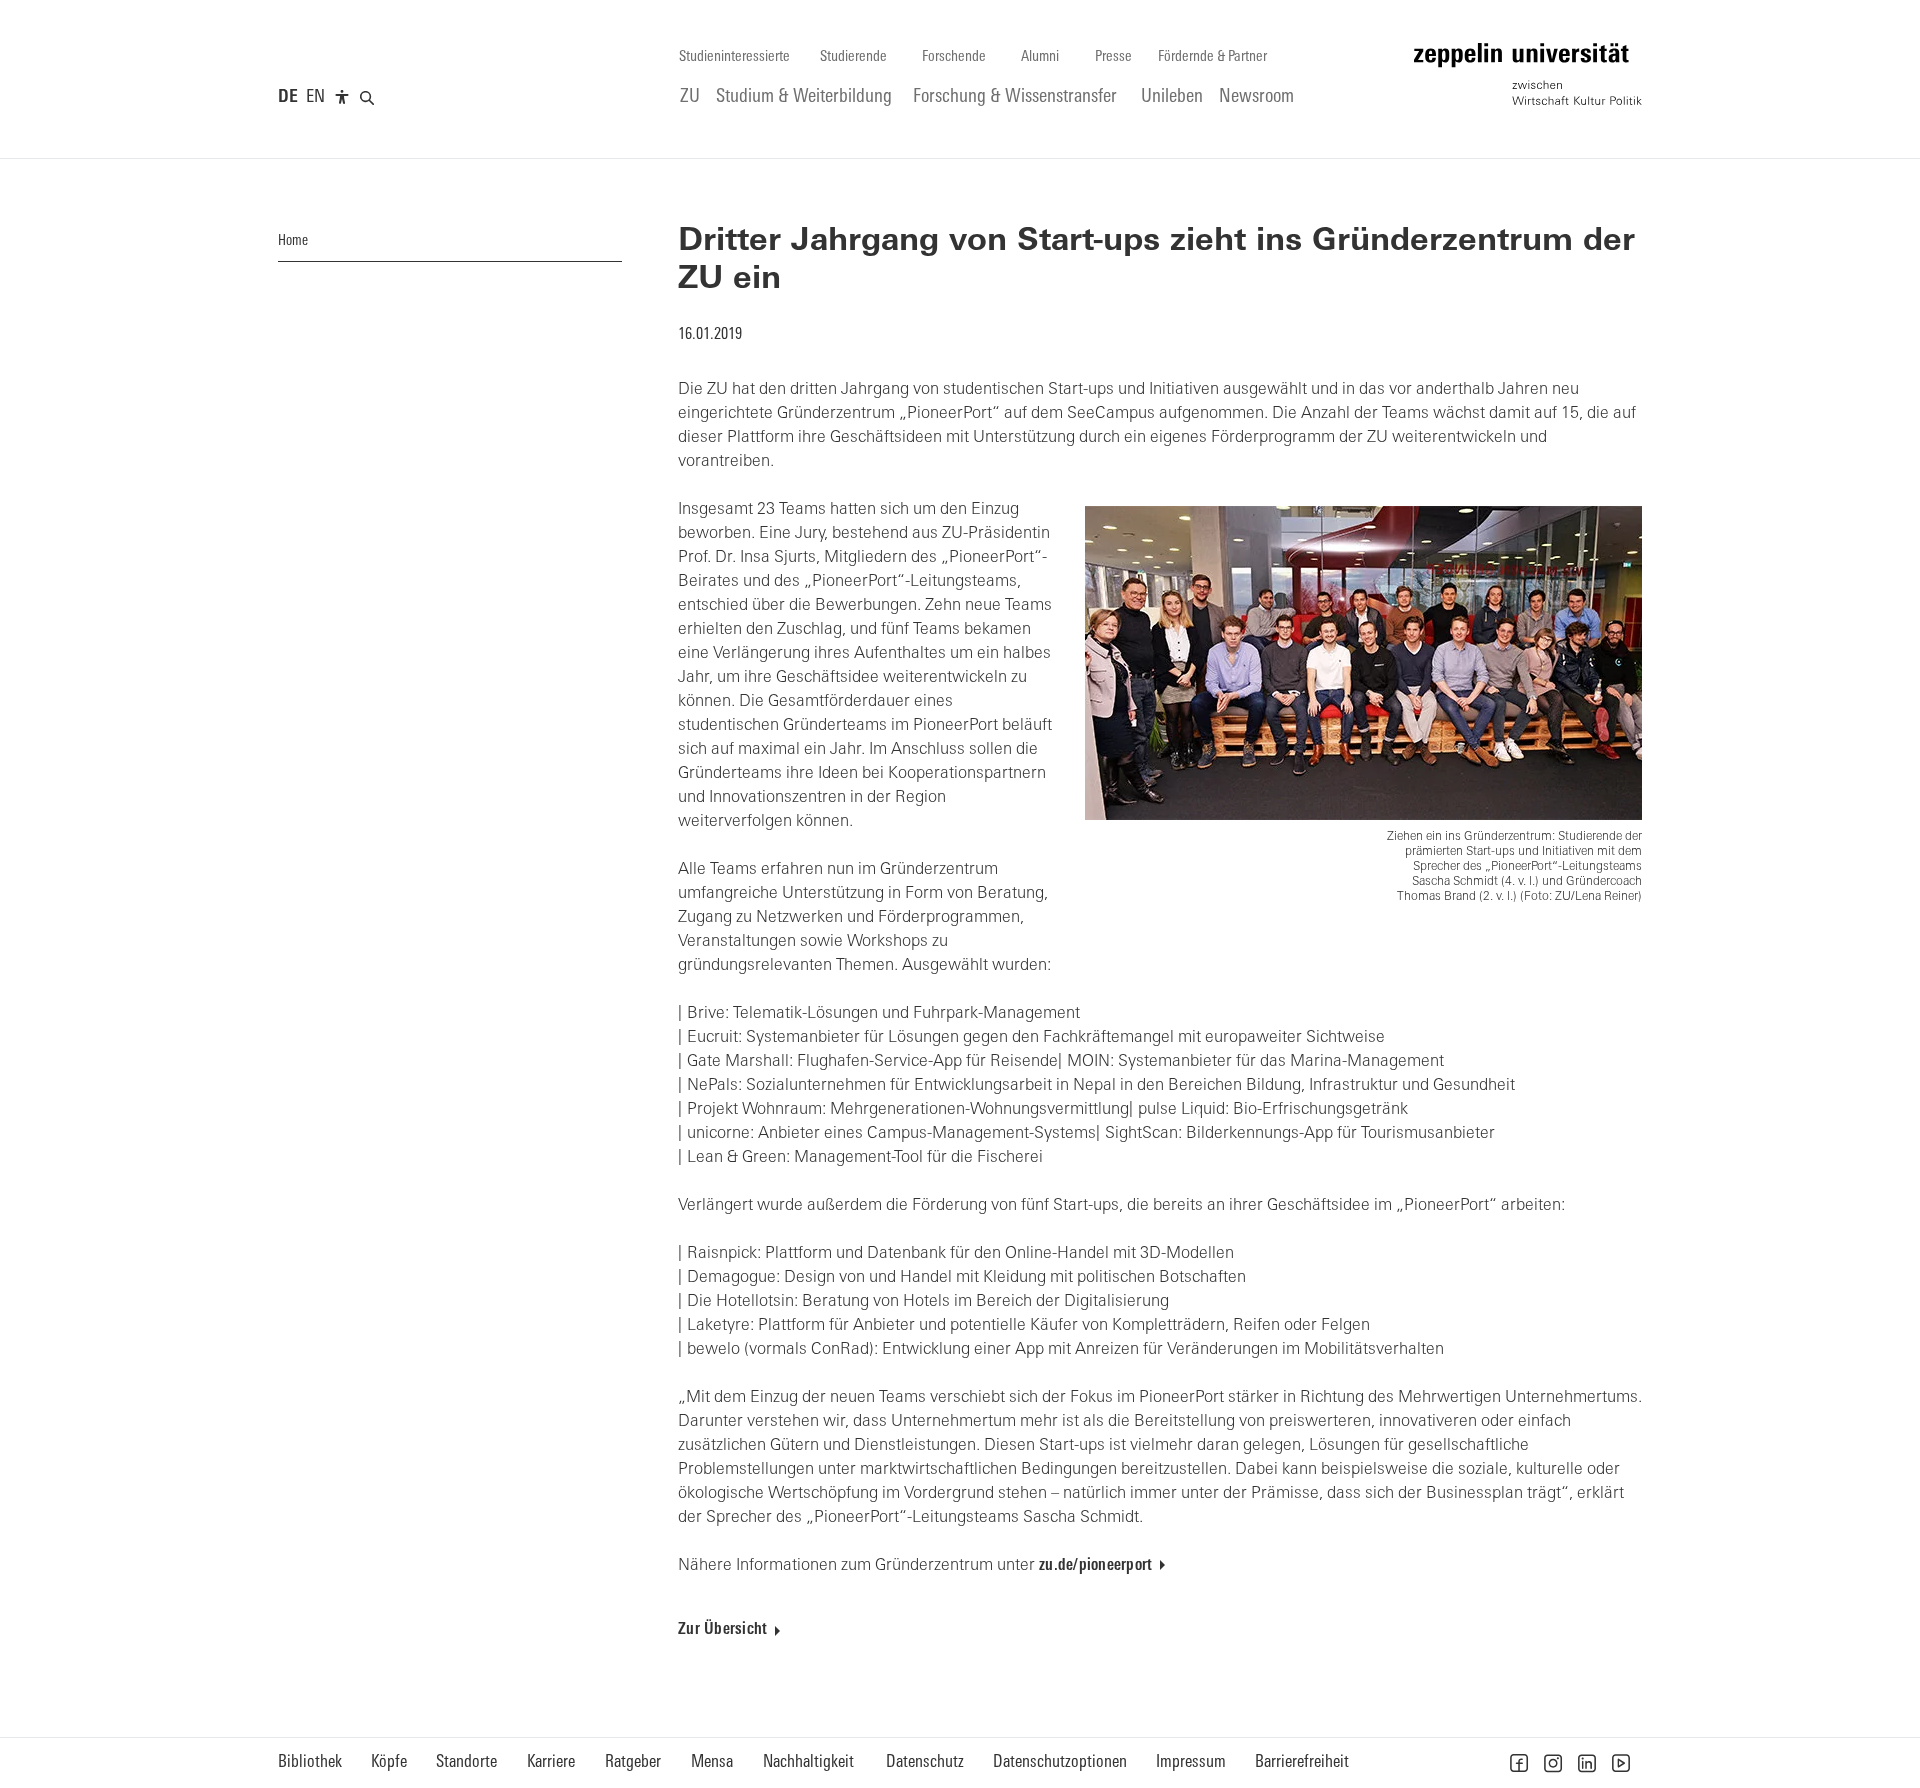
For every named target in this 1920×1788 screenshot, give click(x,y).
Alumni (1040, 57)
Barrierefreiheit (1302, 1762)
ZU (690, 97)
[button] (1519, 1763)
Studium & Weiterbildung (804, 97)
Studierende (853, 57)
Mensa (712, 1762)
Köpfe (389, 1762)
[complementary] (342, 98)
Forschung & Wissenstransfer (1015, 97)
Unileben (1172, 97)
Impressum (1191, 1762)
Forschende (954, 57)
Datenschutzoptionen (1060, 1762)
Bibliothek (310, 1762)
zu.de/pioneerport (1095, 1566)
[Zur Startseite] (1528, 74)
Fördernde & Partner (1212, 57)
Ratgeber (633, 1762)
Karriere (551, 1762)
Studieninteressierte (734, 57)
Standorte (466, 1762)
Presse (1113, 57)
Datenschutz (925, 1762)
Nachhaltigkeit (808, 1762)
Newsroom (1256, 97)
